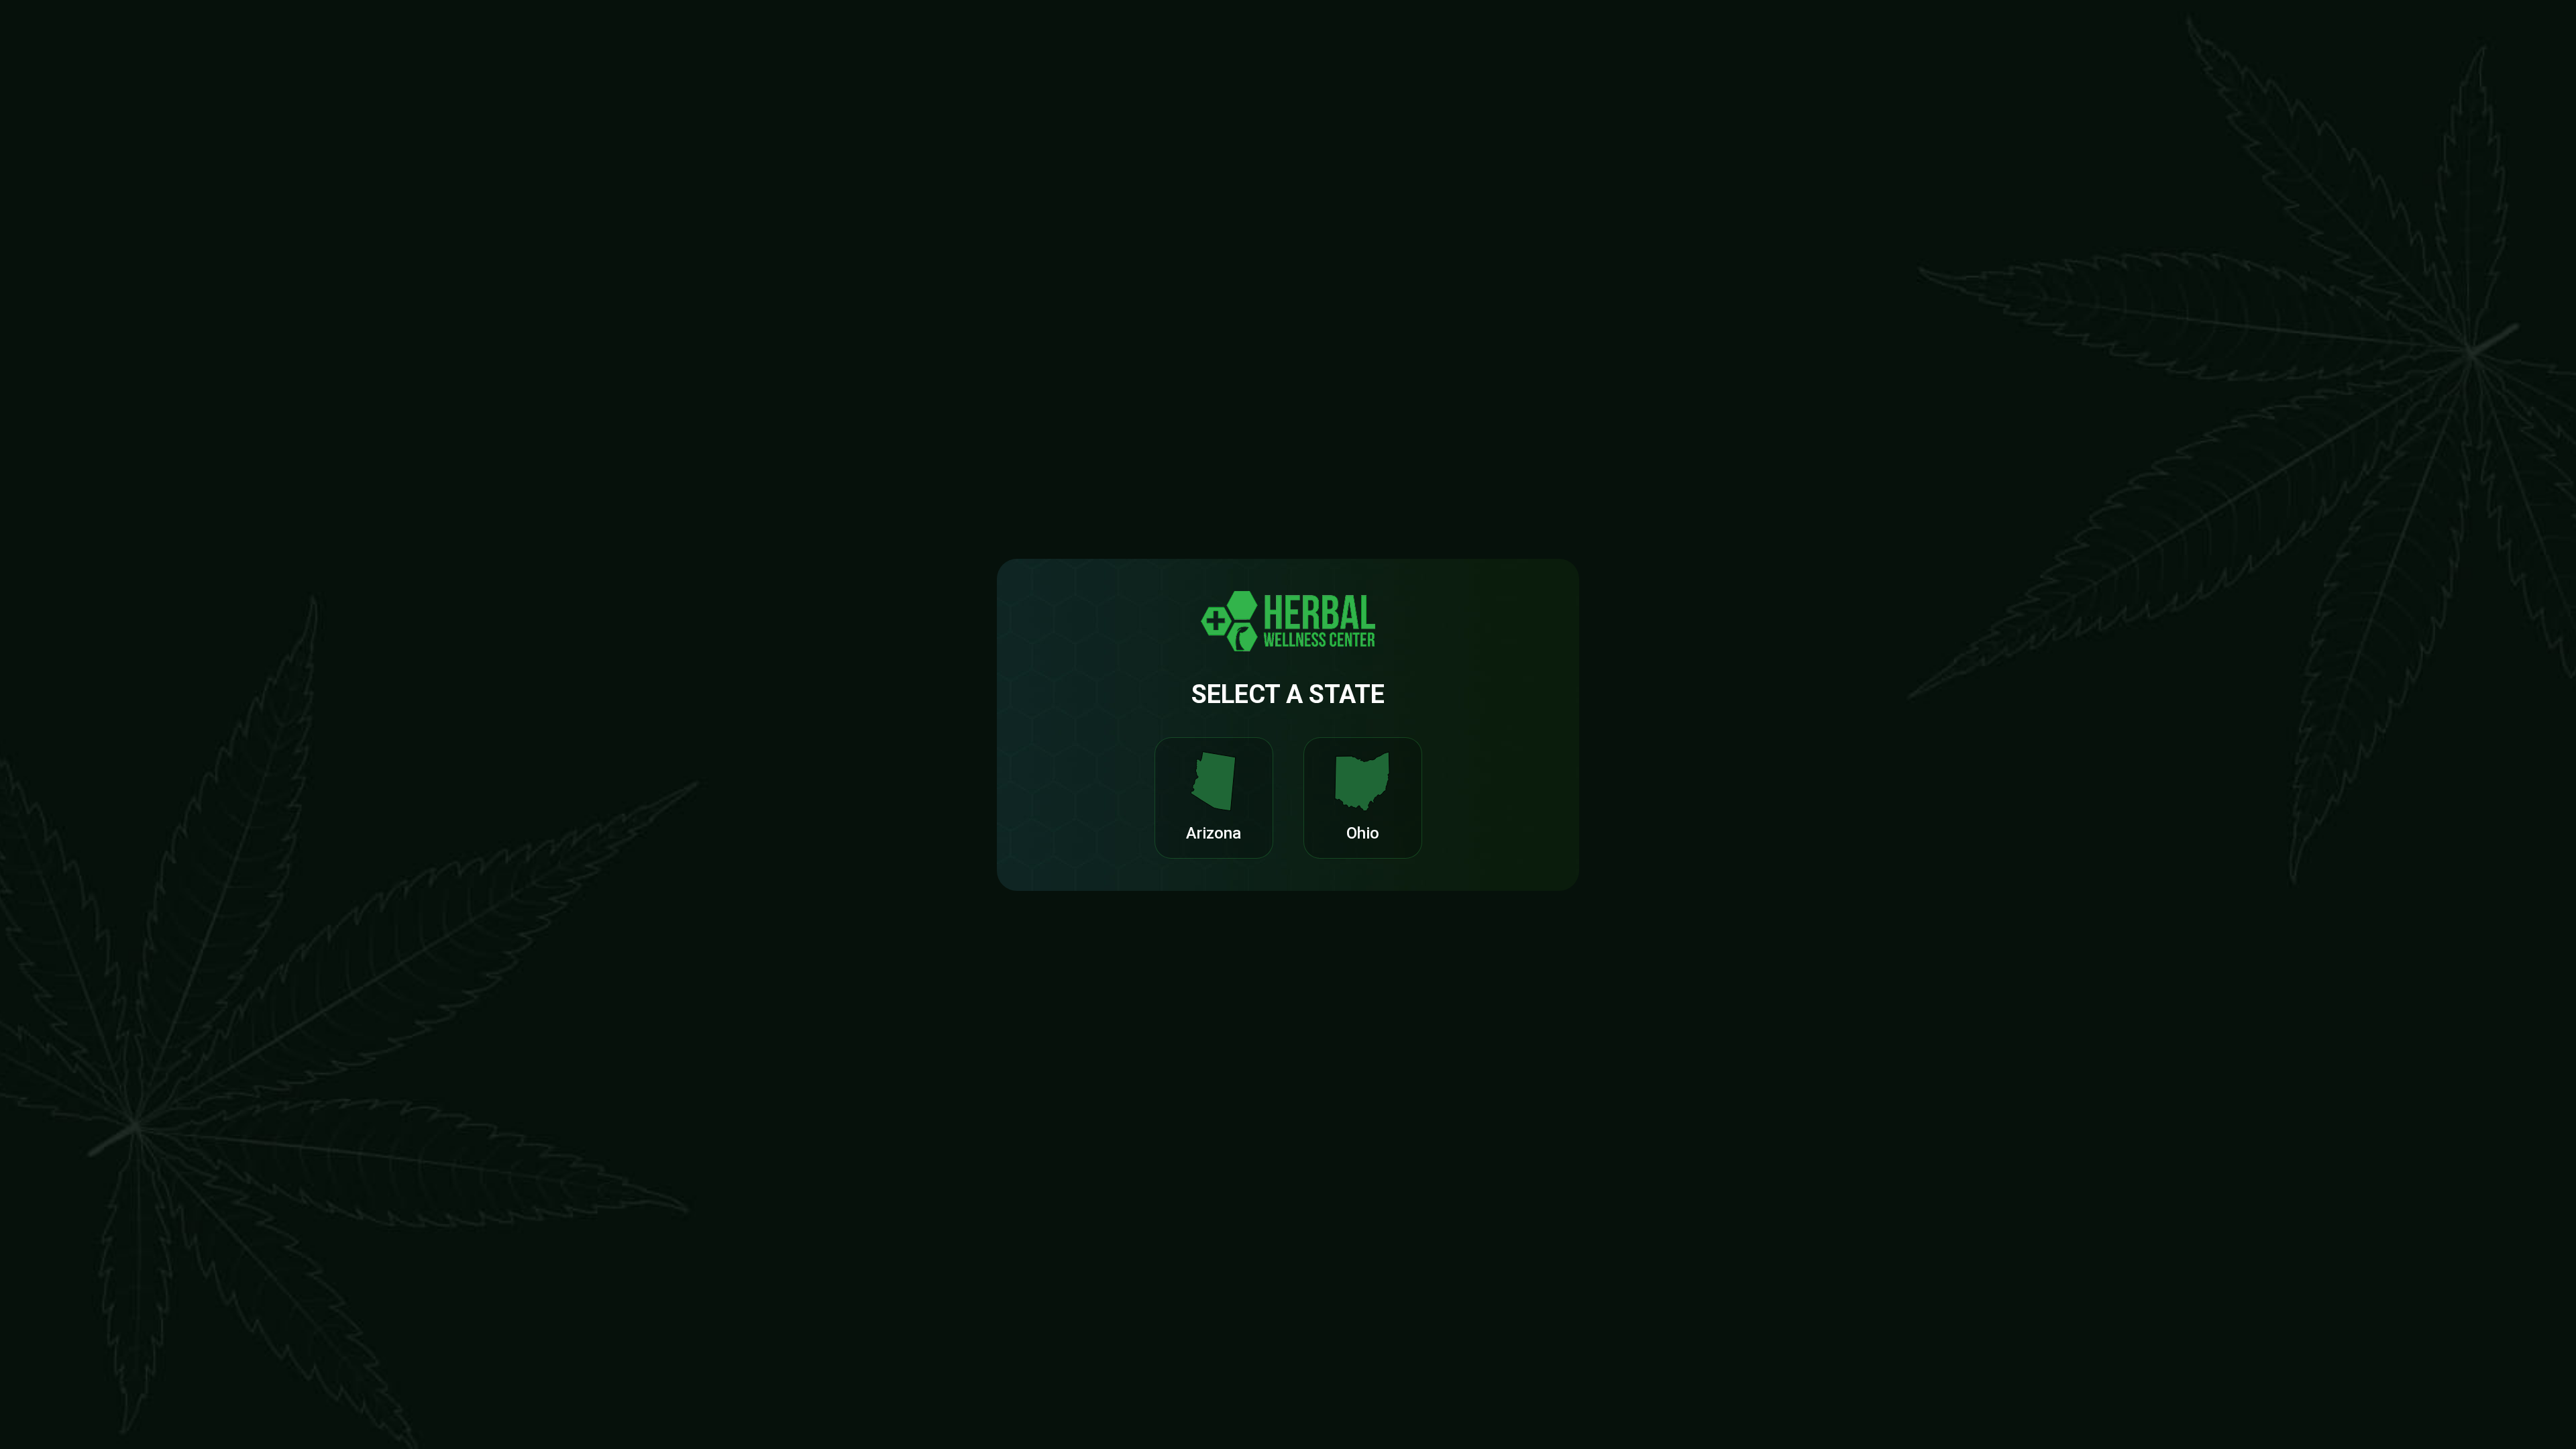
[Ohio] (1362, 782)
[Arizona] (1214, 782)
